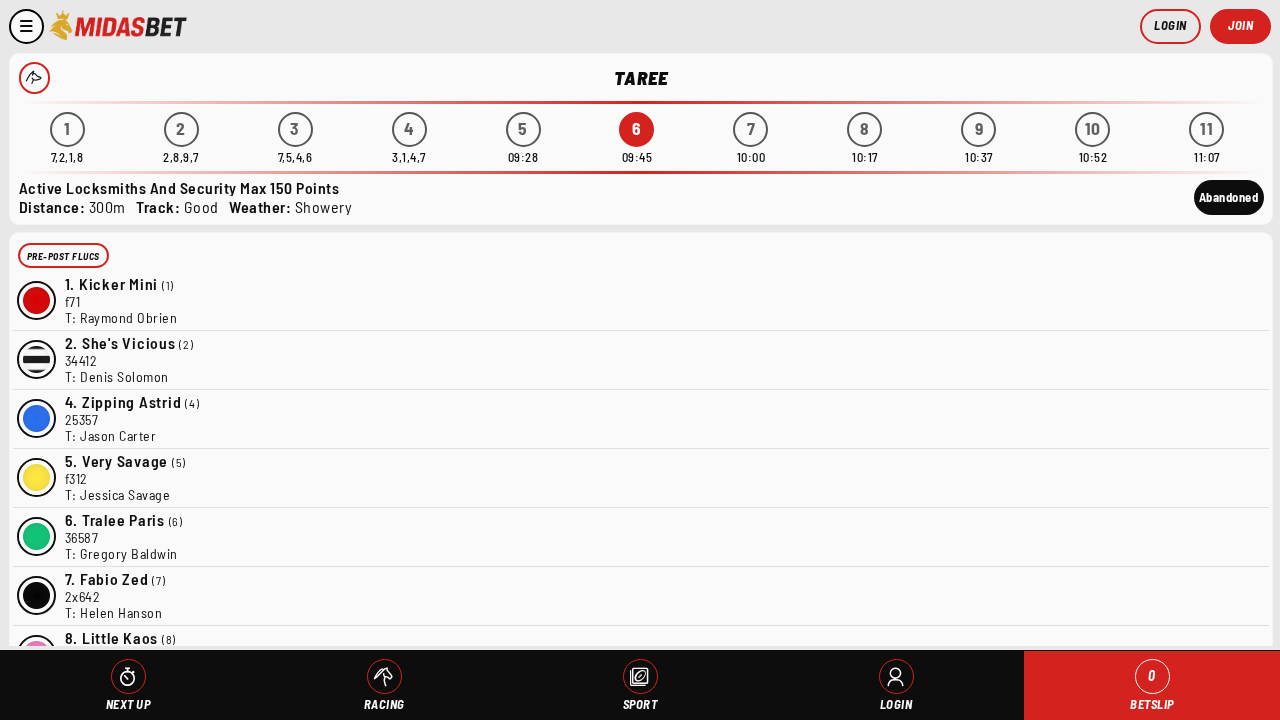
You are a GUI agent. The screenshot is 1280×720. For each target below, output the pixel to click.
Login (1170, 25)
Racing (384, 704)
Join (1240, 25)
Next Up (128, 704)
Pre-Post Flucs (63, 256)
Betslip (1152, 689)
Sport (640, 704)
